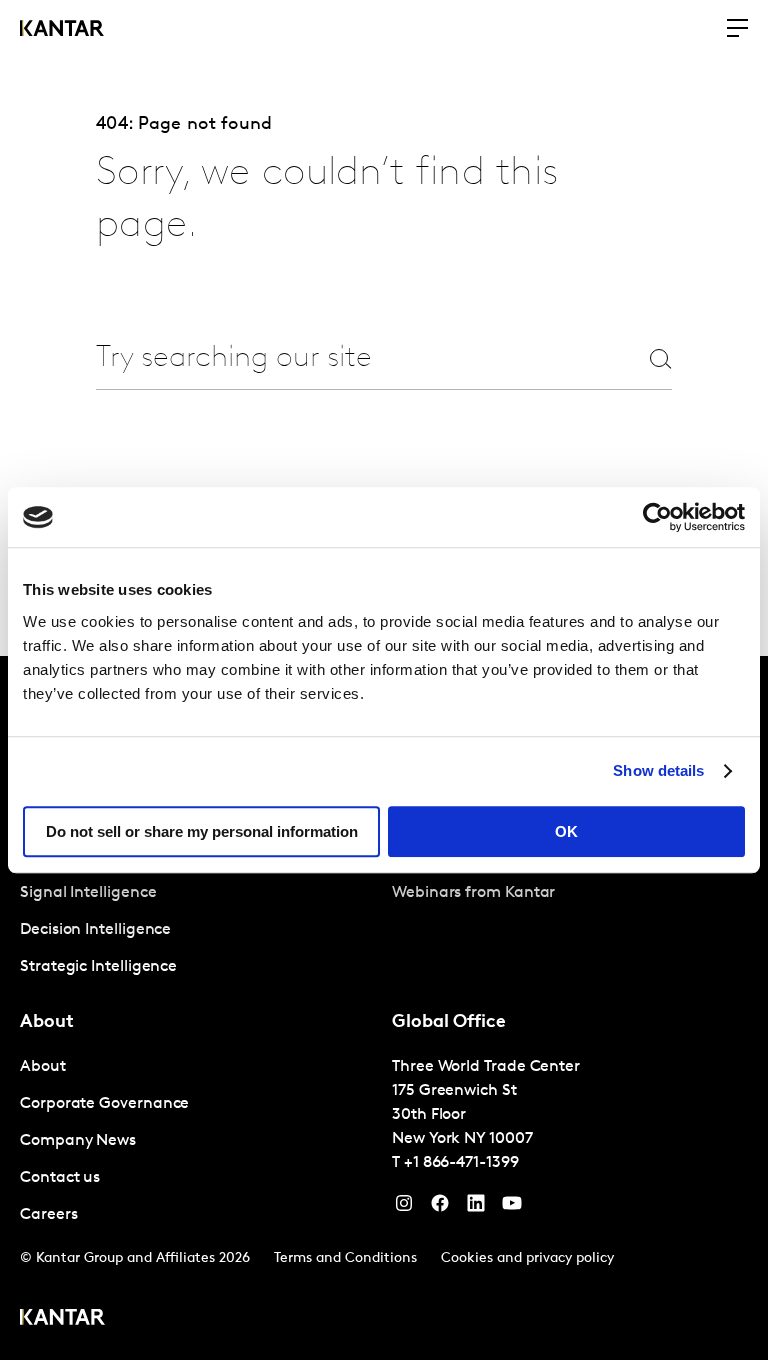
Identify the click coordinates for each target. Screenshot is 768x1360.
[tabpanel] (198, 930)
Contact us (60, 1178)
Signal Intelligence (88, 893)
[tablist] (384, 1008)
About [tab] (47, 1023)
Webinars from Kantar (473, 893)
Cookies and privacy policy (527, 1258)
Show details (658, 770)
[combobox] (348, 358)
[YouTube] (476, 1208)
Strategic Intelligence (98, 967)
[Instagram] (404, 1208)
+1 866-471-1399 (461, 1163)
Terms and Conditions (345, 1258)
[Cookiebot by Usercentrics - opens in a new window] (657, 517)
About (43, 1067)
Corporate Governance (104, 1104)
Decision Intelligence (95, 930)
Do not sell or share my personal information (202, 831)
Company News (78, 1141)
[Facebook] (440, 1208)
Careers (48, 1215)
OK (566, 831)
